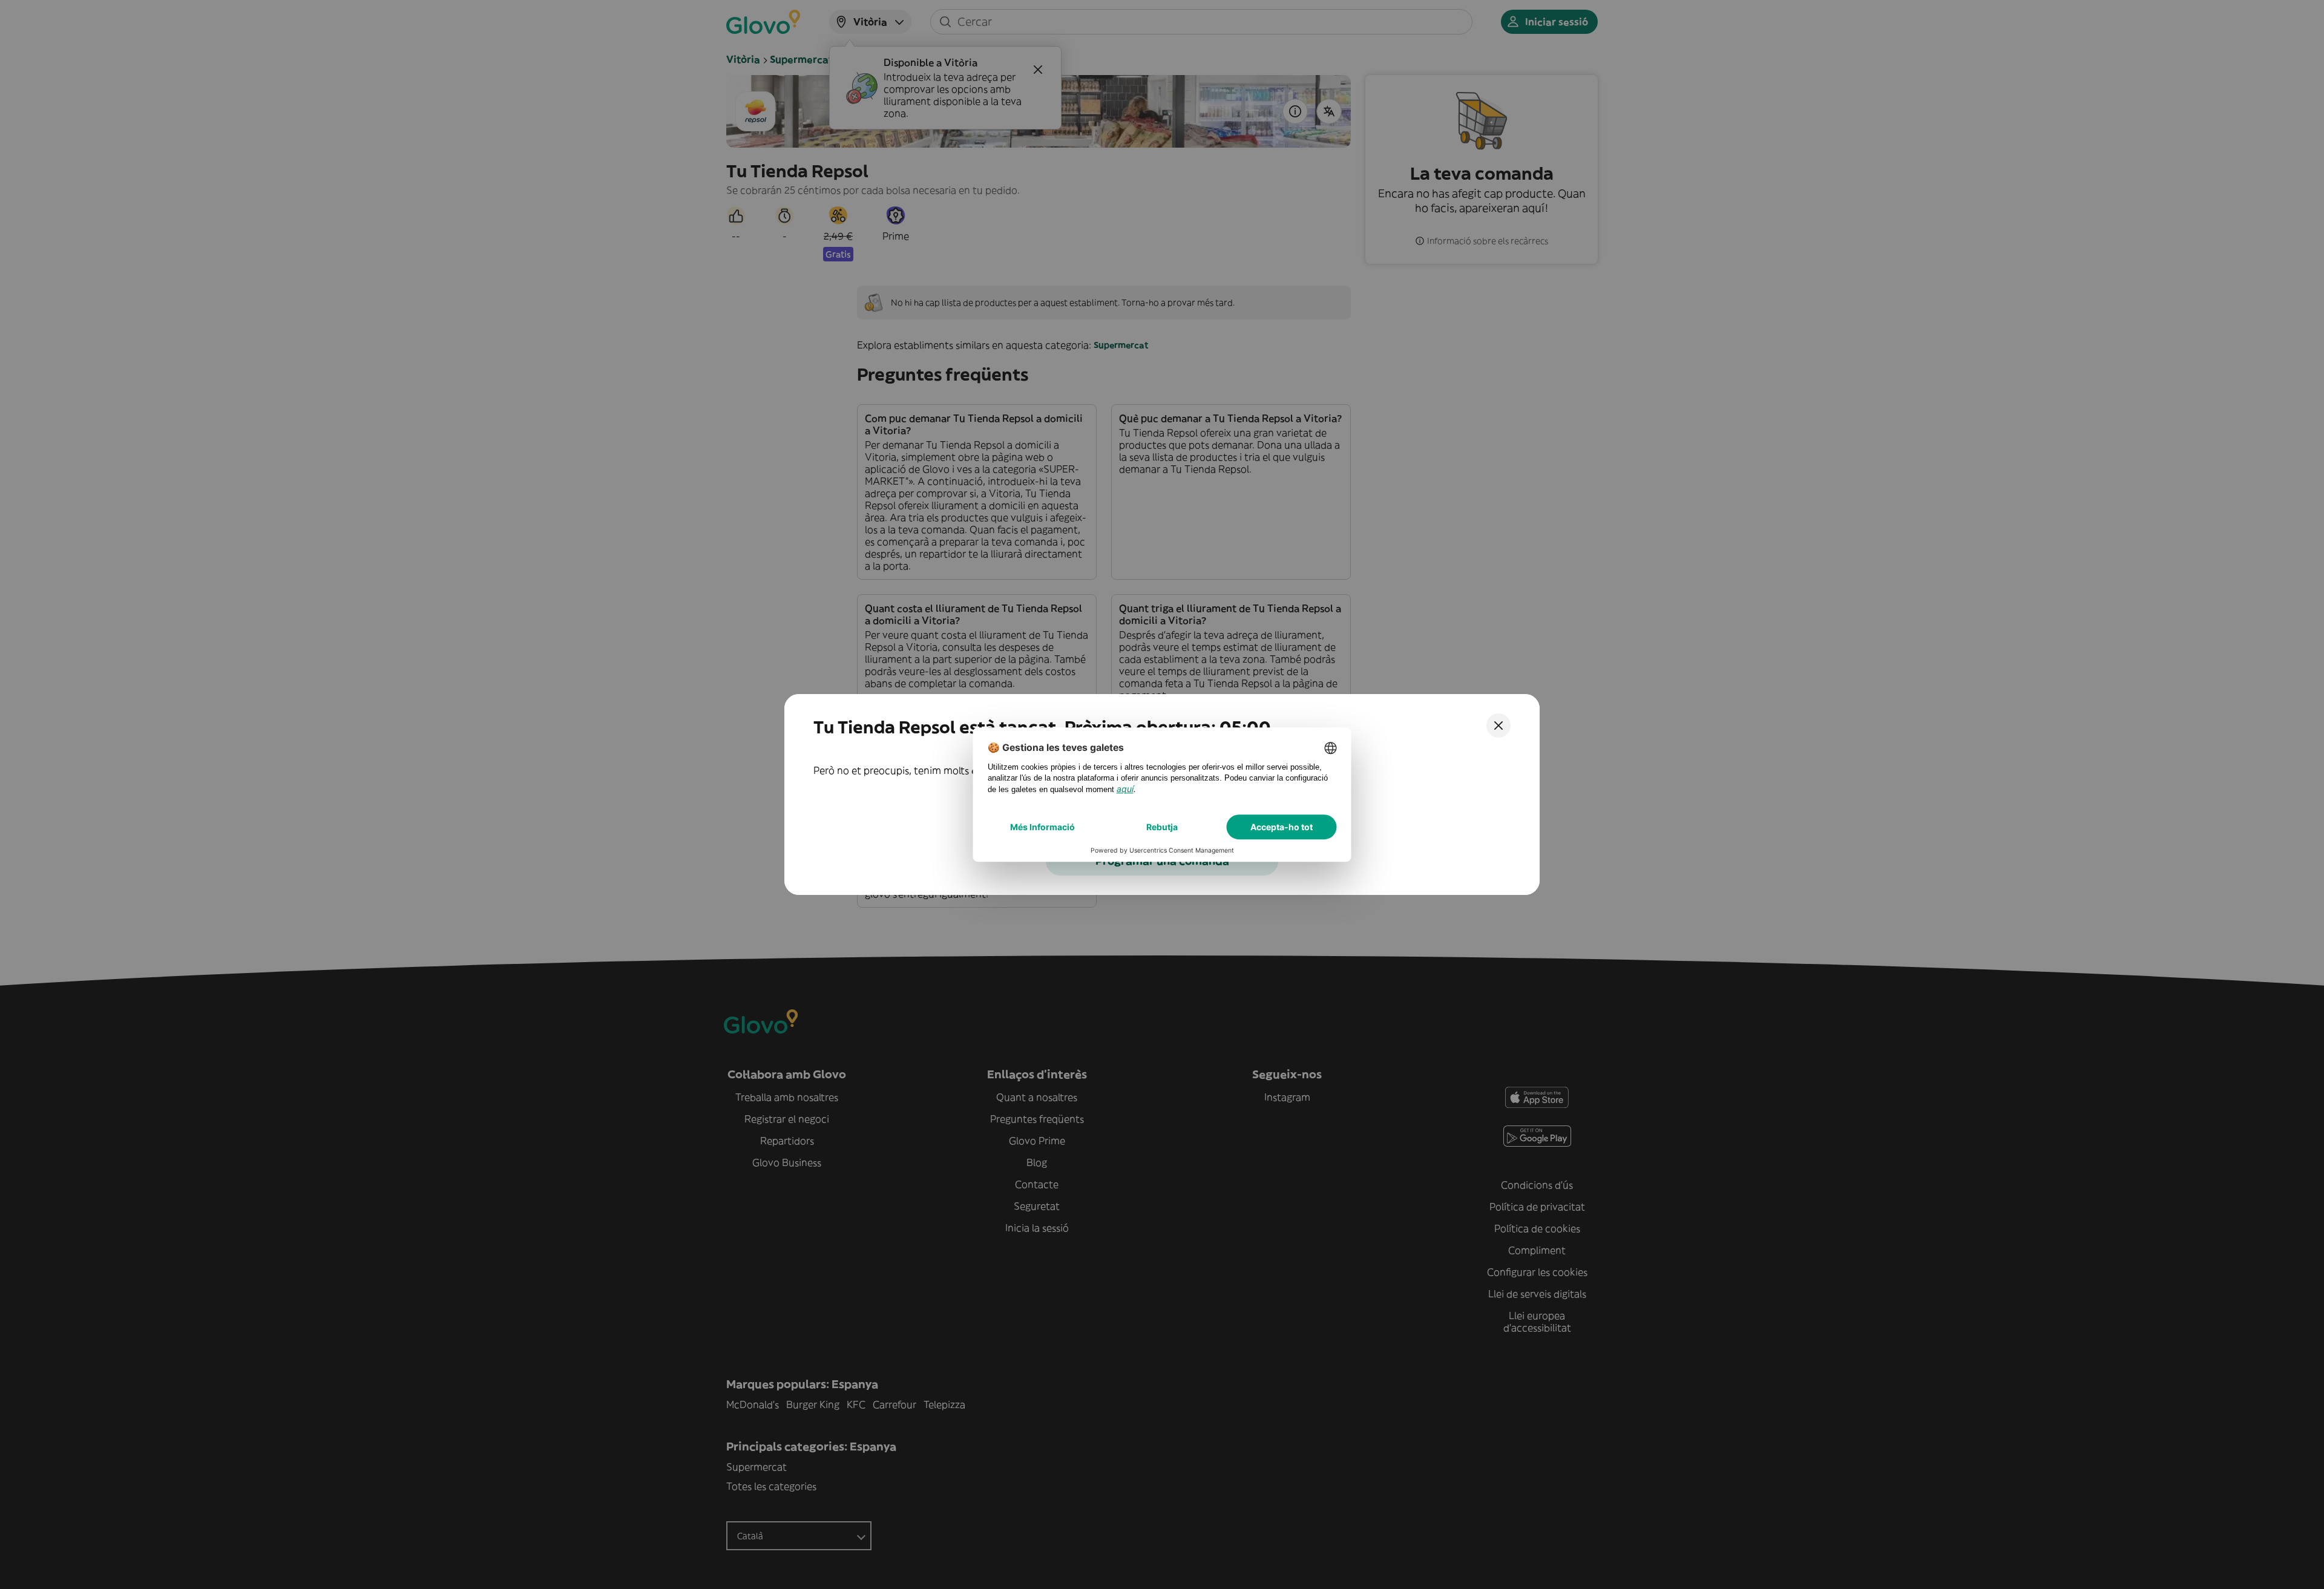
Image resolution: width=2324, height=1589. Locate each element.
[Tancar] (1498, 726)
